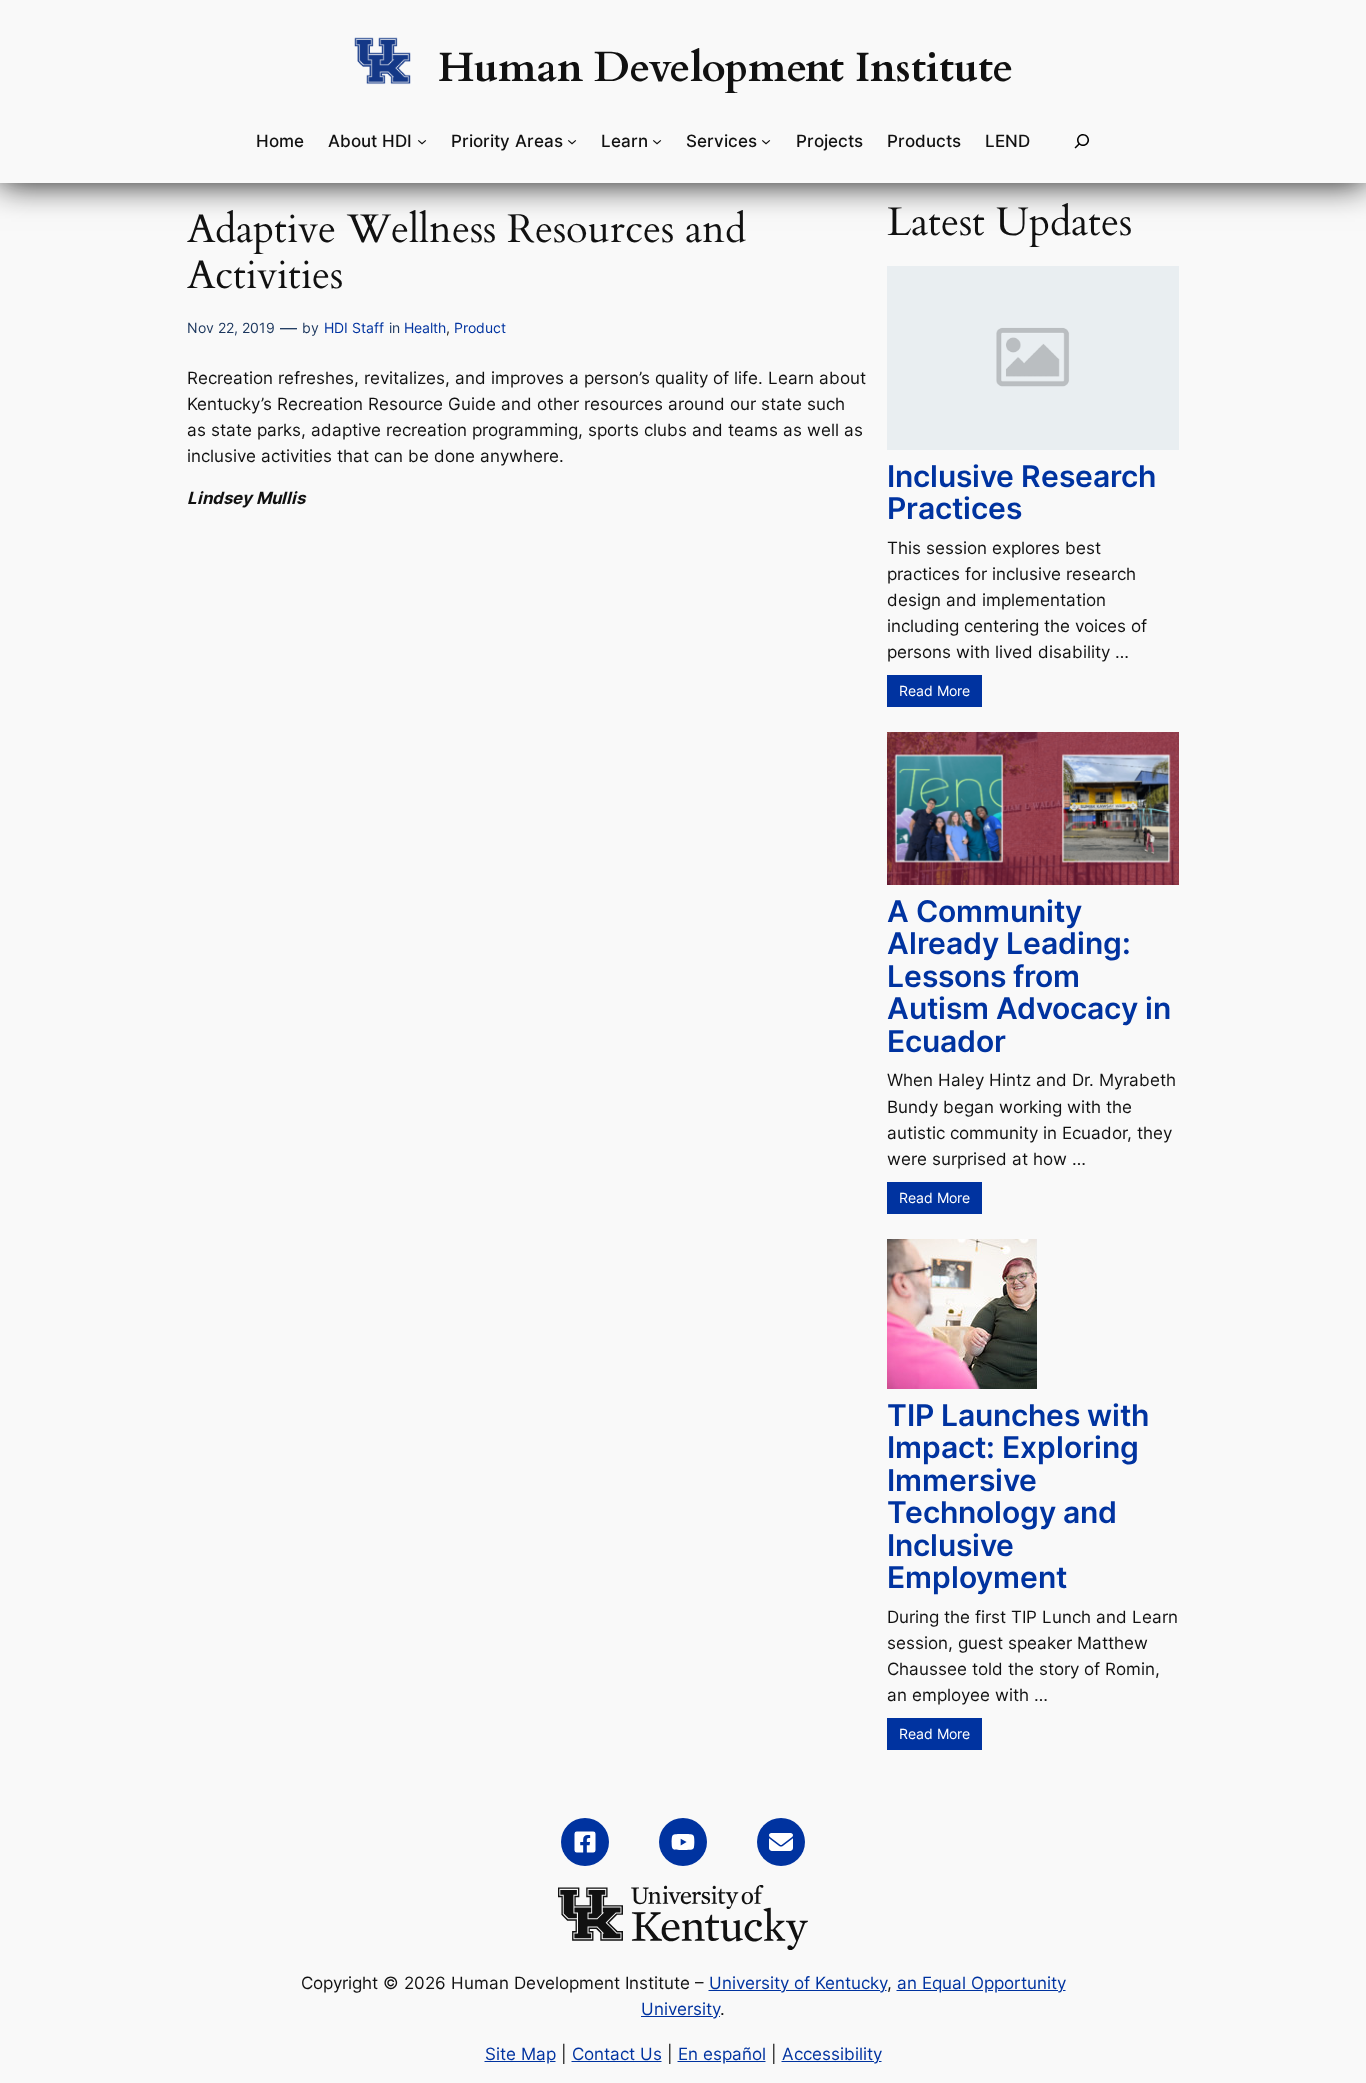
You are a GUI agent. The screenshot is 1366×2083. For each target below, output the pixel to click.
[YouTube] (683, 1842)
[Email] (781, 1842)
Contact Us (617, 2054)
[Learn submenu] (657, 141)
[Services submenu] (766, 141)
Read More (934, 690)
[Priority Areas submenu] (572, 141)
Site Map (520, 2054)
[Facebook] (585, 1842)
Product (480, 327)
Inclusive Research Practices (1021, 492)
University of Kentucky (798, 1983)
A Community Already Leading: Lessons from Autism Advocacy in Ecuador (1029, 976)
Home (280, 141)
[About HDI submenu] (422, 141)
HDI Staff (354, 327)
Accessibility (832, 2054)
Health (425, 327)
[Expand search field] (1082, 141)
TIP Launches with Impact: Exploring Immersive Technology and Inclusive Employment (1018, 1496)
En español (722, 2054)
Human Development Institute (725, 68)
